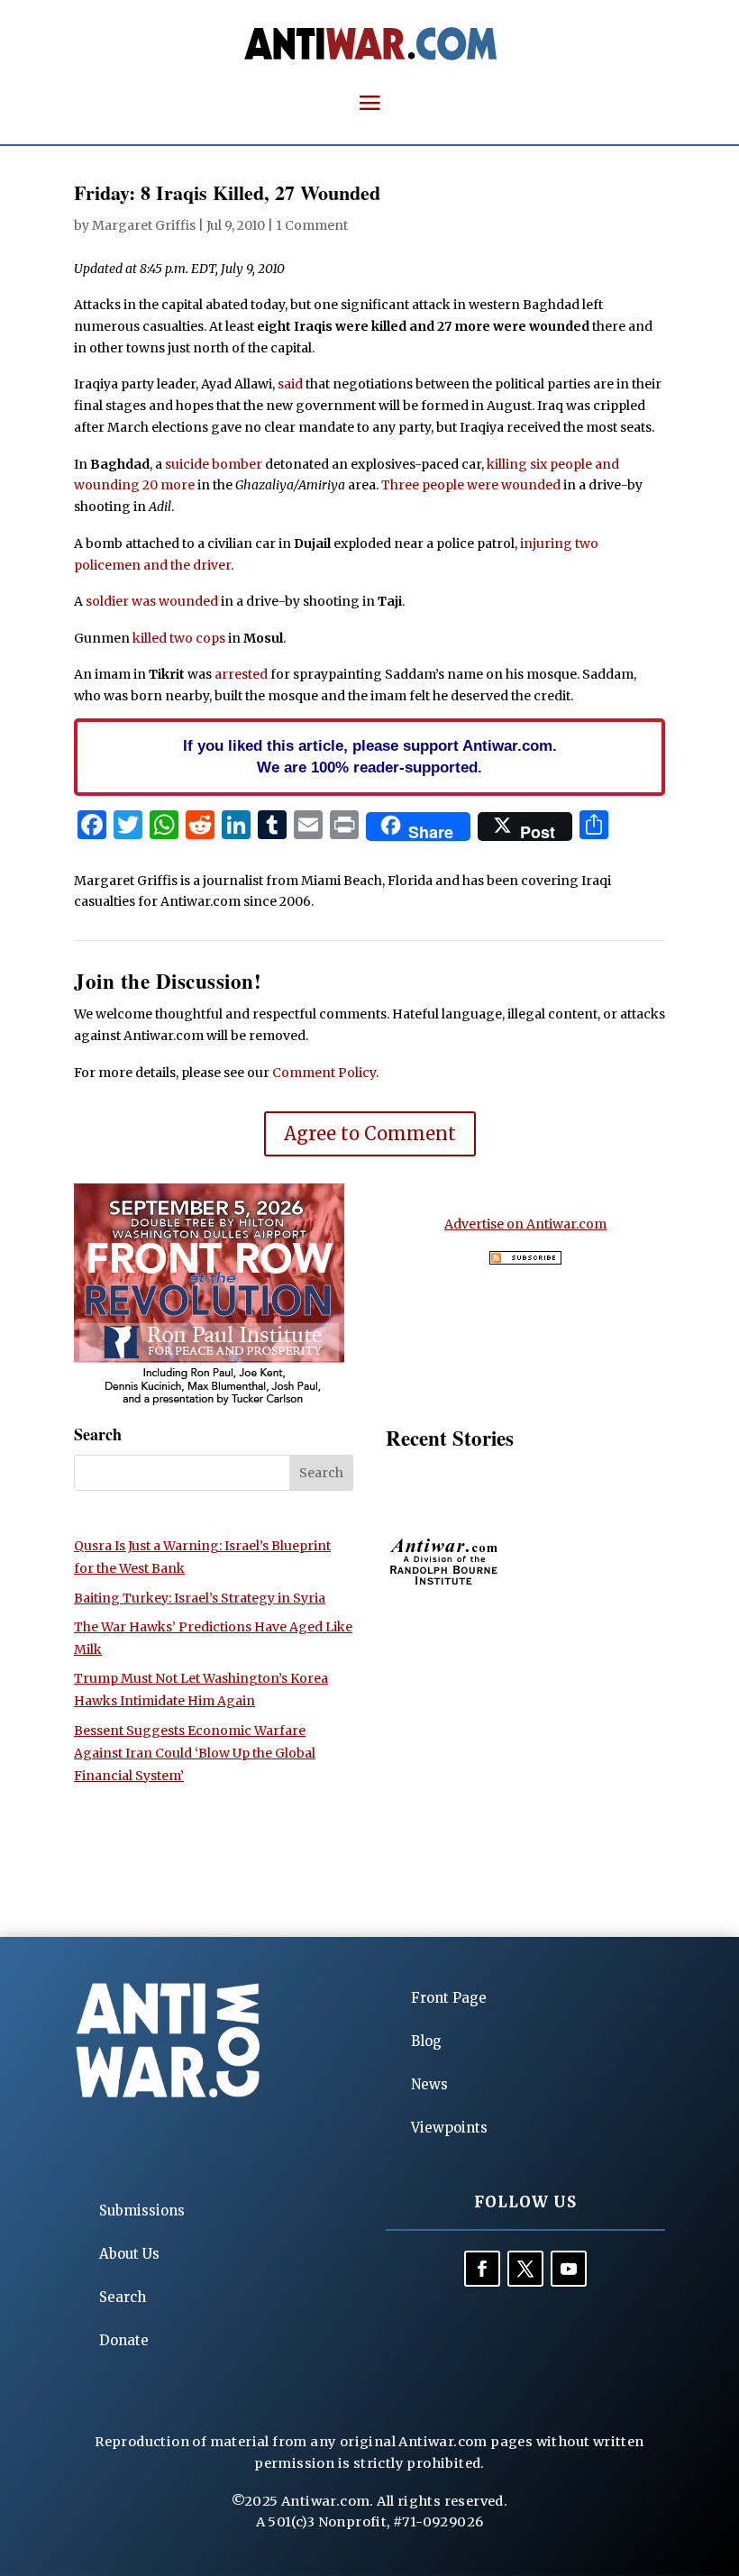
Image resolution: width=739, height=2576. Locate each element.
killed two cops (179, 638)
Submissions (142, 2211)
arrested (241, 674)
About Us (129, 2254)
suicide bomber (214, 464)
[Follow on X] (525, 2269)
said (290, 384)
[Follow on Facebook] (482, 2269)
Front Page (449, 1998)
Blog (426, 2041)
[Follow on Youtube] (569, 2269)
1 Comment (312, 225)
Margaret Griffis (144, 225)
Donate (124, 2340)
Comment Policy (324, 1073)
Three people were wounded (471, 485)
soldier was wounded (152, 601)
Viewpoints (449, 2128)
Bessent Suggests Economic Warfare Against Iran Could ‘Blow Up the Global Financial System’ (195, 1753)
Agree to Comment (370, 1133)
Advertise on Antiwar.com (525, 1224)
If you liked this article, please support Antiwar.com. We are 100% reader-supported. (370, 756)
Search (123, 2297)
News (429, 2084)
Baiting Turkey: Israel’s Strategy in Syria (200, 1598)
